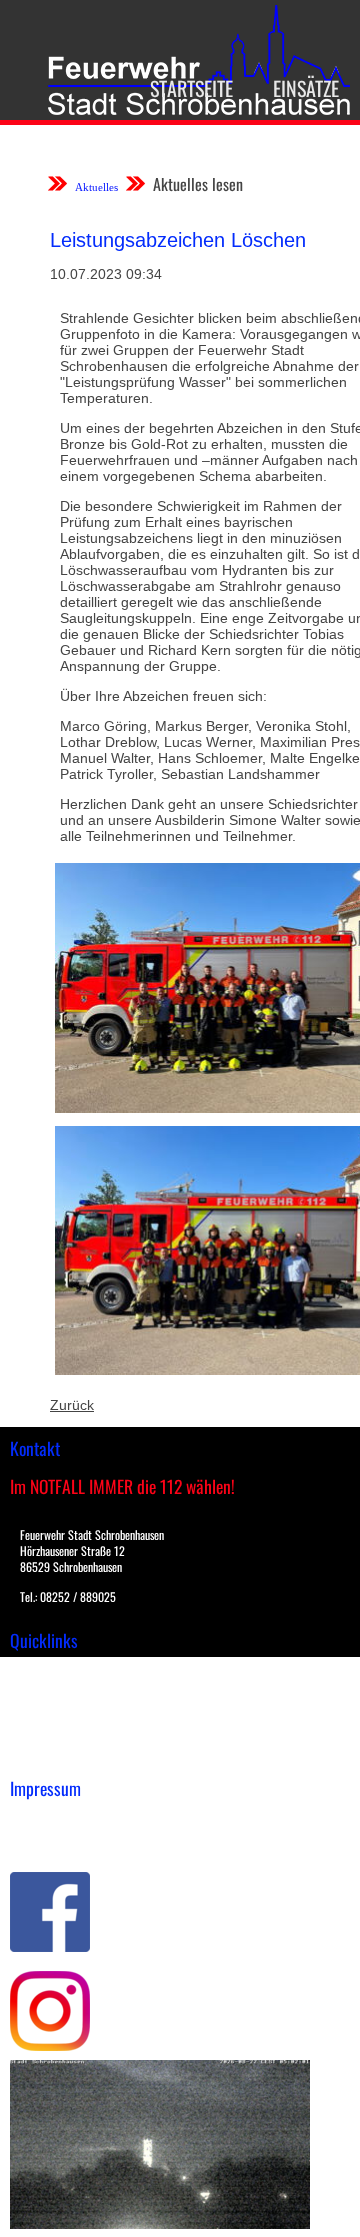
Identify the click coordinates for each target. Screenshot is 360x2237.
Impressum (45, 1819)
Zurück (72, 1405)
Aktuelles (96, 187)
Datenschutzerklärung (80, 1840)
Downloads (44, 1692)
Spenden (37, 1755)
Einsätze (306, 88)
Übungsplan (48, 1713)
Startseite (191, 88)
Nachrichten (48, 1734)
